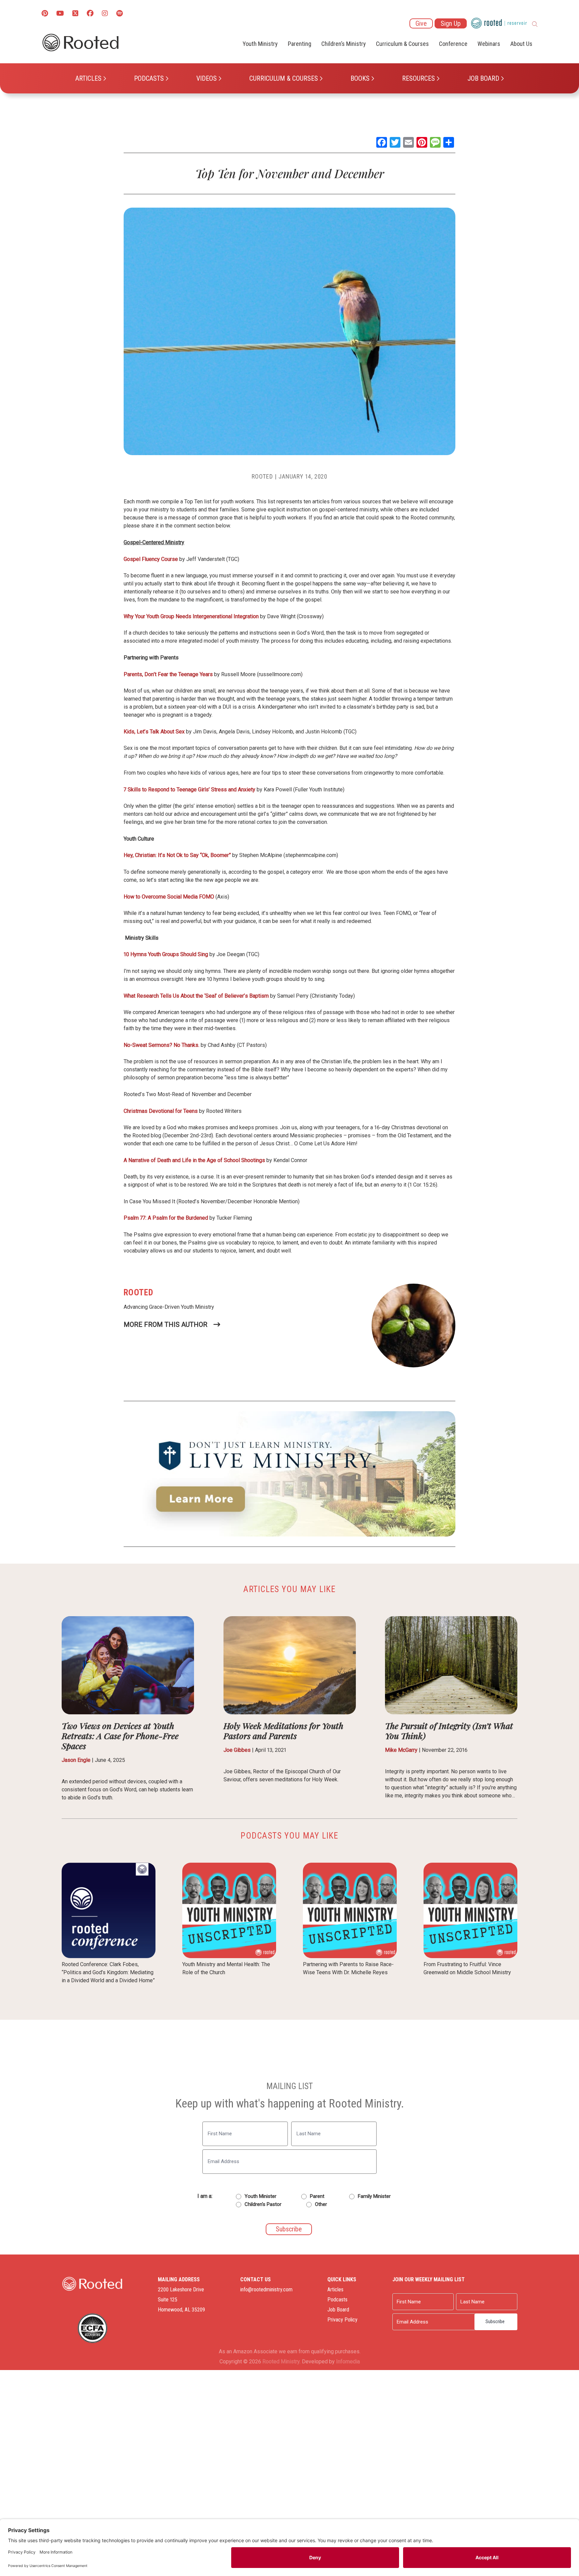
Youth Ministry (260, 44)
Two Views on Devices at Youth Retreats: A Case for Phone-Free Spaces (120, 1736)
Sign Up (451, 23)
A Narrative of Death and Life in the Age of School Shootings (194, 1160)
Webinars (489, 44)
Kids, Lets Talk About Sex (154, 732)
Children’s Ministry (344, 44)
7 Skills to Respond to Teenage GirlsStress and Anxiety (189, 790)
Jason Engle (76, 1760)
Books (360, 78)
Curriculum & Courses (284, 78)
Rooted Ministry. (281, 2362)
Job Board (483, 78)
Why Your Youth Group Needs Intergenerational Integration (191, 616)
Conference (453, 44)
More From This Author (166, 1325)
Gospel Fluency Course (151, 559)
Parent (317, 2196)
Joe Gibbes (237, 1750)
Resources (419, 78)
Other (321, 2204)
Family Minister (374, 2196)
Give (421, 23)
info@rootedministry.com (266, 2289)
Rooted (262, 476)
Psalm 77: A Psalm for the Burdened (166, 1218)
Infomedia (348, 2362)
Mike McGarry (401, 1750)
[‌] (75, 14)
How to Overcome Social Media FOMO (169, 897)
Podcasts (149, 78)
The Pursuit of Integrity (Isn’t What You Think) (449, 1731)
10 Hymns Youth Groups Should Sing (166, 954)
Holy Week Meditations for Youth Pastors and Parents (283, 1731)
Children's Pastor (263, 2204)
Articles (88, 78)
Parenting (300, 44)
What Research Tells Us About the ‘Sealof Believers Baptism (196, 996)
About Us (521, 44)
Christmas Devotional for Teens (161, 1111)
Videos (207, 78)
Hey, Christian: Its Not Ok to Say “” (177, 855)
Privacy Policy (342, 2320)
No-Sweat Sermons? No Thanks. (162, 1045)
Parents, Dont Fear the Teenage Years (168, 674)
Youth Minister (261, 2196)
